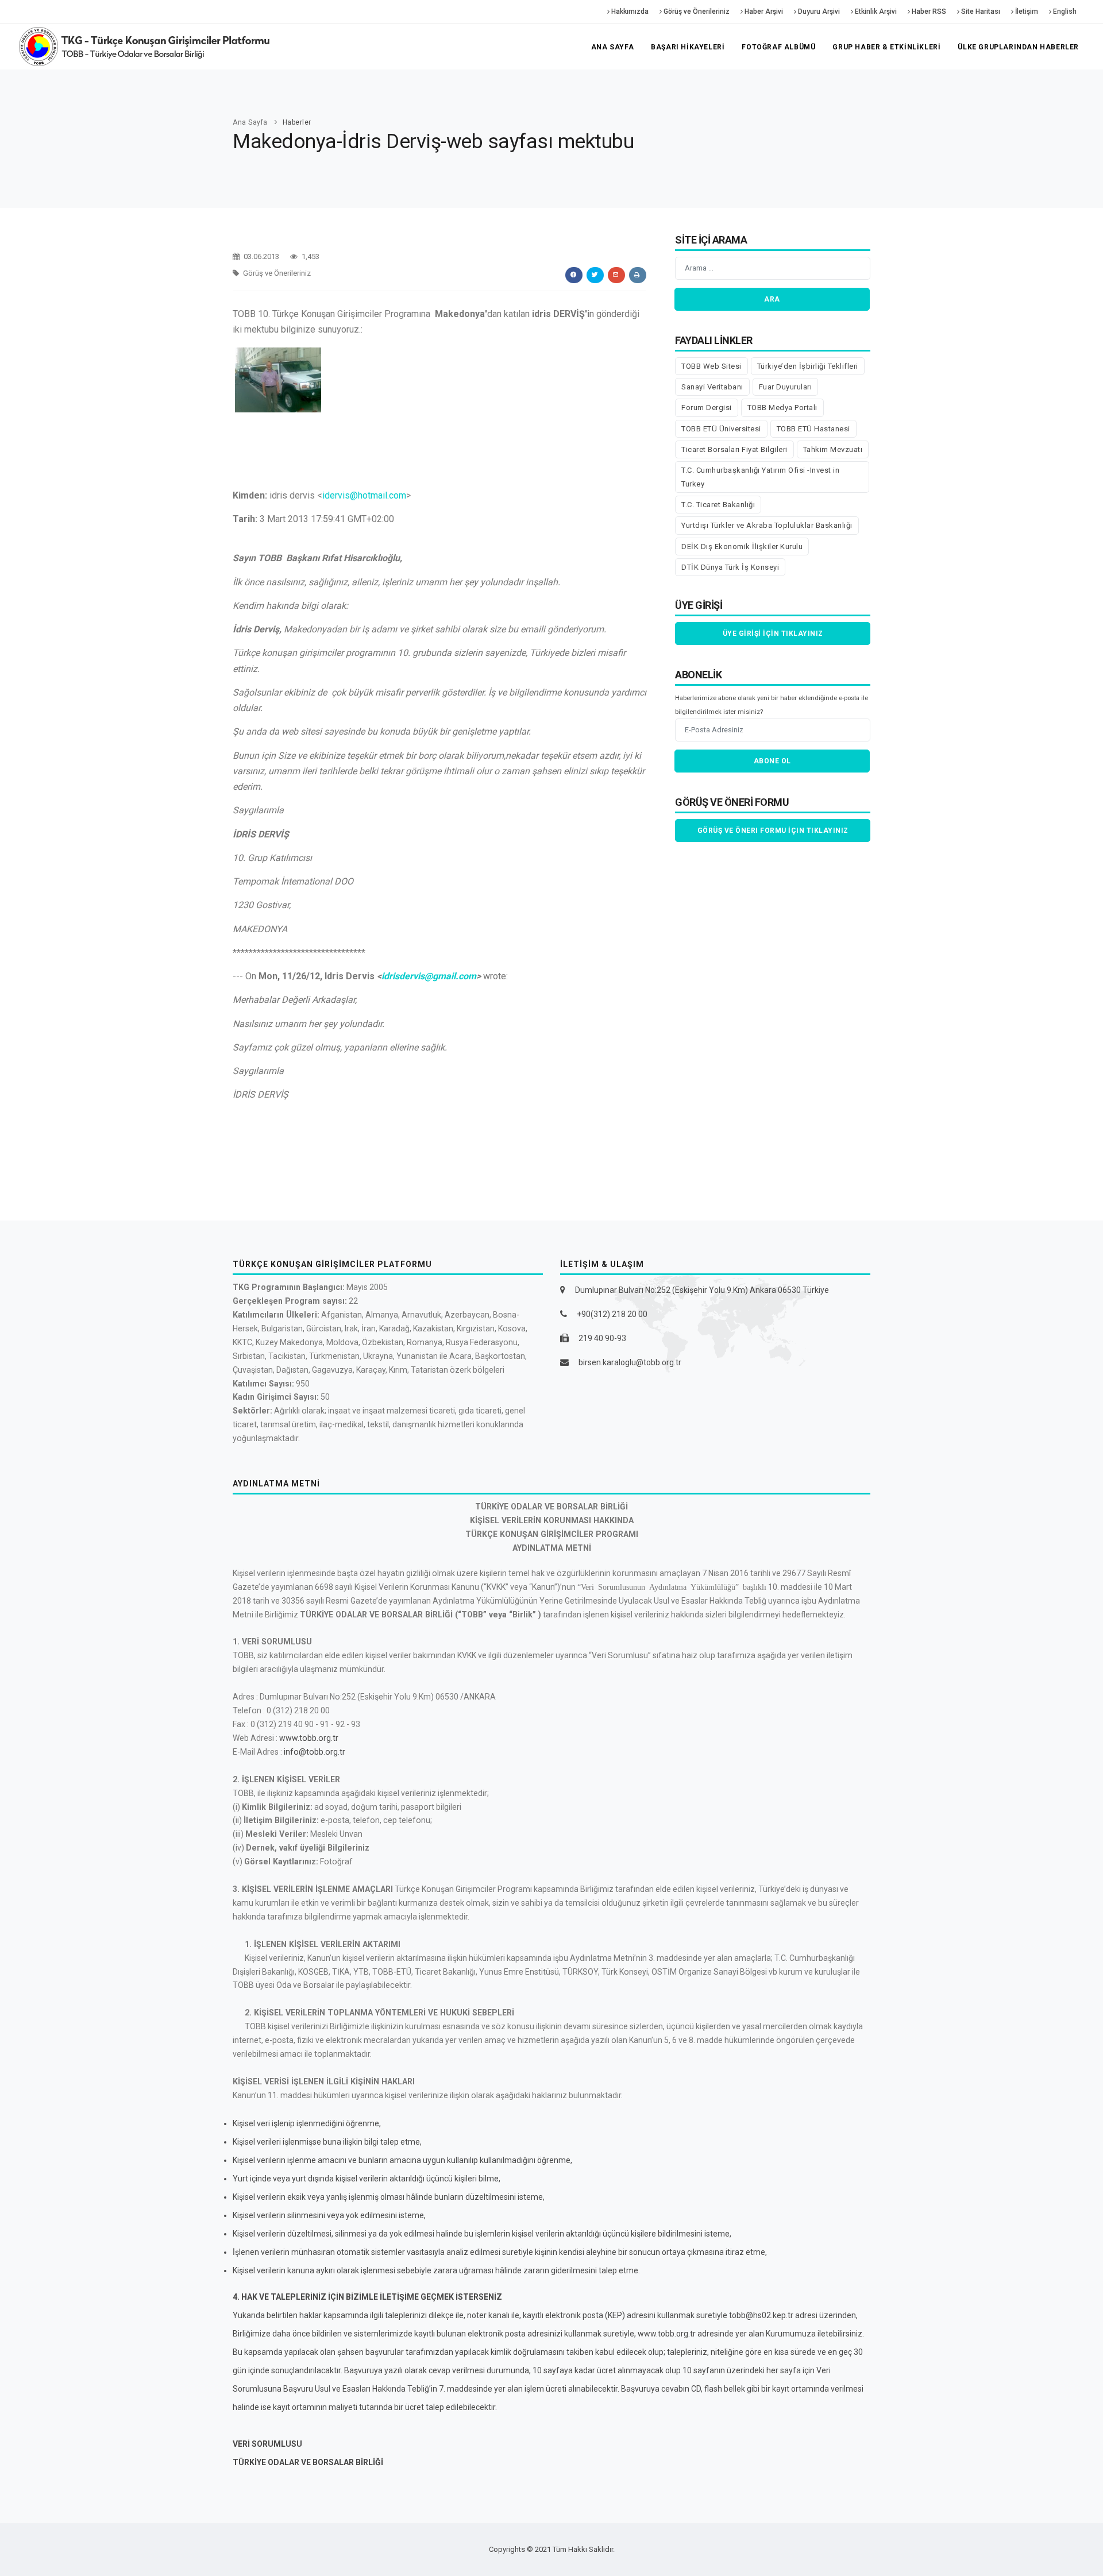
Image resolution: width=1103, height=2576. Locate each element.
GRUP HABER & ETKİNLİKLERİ (886, 47)
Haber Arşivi (763, 11)
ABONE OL (772, 761)
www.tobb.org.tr (309, 1738)
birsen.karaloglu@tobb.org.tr (630, 1362)
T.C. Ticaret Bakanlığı (718, 505)
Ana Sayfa (612, 47)
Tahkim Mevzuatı (833, 449)
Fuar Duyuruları (786, 387)
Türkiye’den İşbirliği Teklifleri (808, 366)
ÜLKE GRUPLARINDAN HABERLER (1018, 47)
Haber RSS (928, 11)
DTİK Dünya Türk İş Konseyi (730, 567)
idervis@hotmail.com (364, 495)
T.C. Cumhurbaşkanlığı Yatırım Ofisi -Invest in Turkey (760, 477)
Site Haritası (980, 11)
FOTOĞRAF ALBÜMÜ (778, 47)
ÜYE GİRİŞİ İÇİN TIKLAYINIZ (773, 634)
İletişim (1026, 11)
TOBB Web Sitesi (711, 366)
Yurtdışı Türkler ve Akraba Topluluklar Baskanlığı (767, 525)
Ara (772, 299)
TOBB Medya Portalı (782, 408)
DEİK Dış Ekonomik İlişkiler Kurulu (742, 547)
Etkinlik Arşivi (875, 11)
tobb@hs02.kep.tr (761, 2315)
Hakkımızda (629, 11)
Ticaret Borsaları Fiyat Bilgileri (734, 449)
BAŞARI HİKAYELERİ (688, 47)
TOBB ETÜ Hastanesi (813, 429)
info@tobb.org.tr (315, 1752)
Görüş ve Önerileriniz (696, 11)
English (1064, 11)
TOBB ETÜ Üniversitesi (721, 429)
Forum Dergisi (707, 408)
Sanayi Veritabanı (712, 387)
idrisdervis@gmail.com (429, 976)
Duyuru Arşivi (818, 11)
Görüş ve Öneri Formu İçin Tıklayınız (773, 831)
